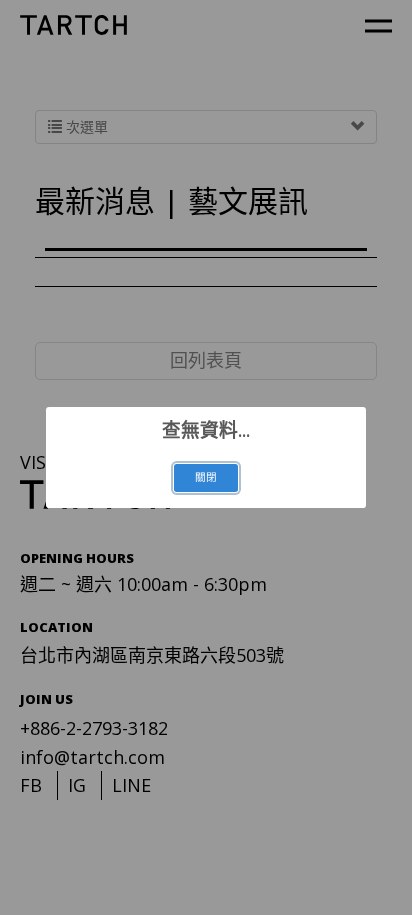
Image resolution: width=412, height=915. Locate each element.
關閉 (206, 477)
